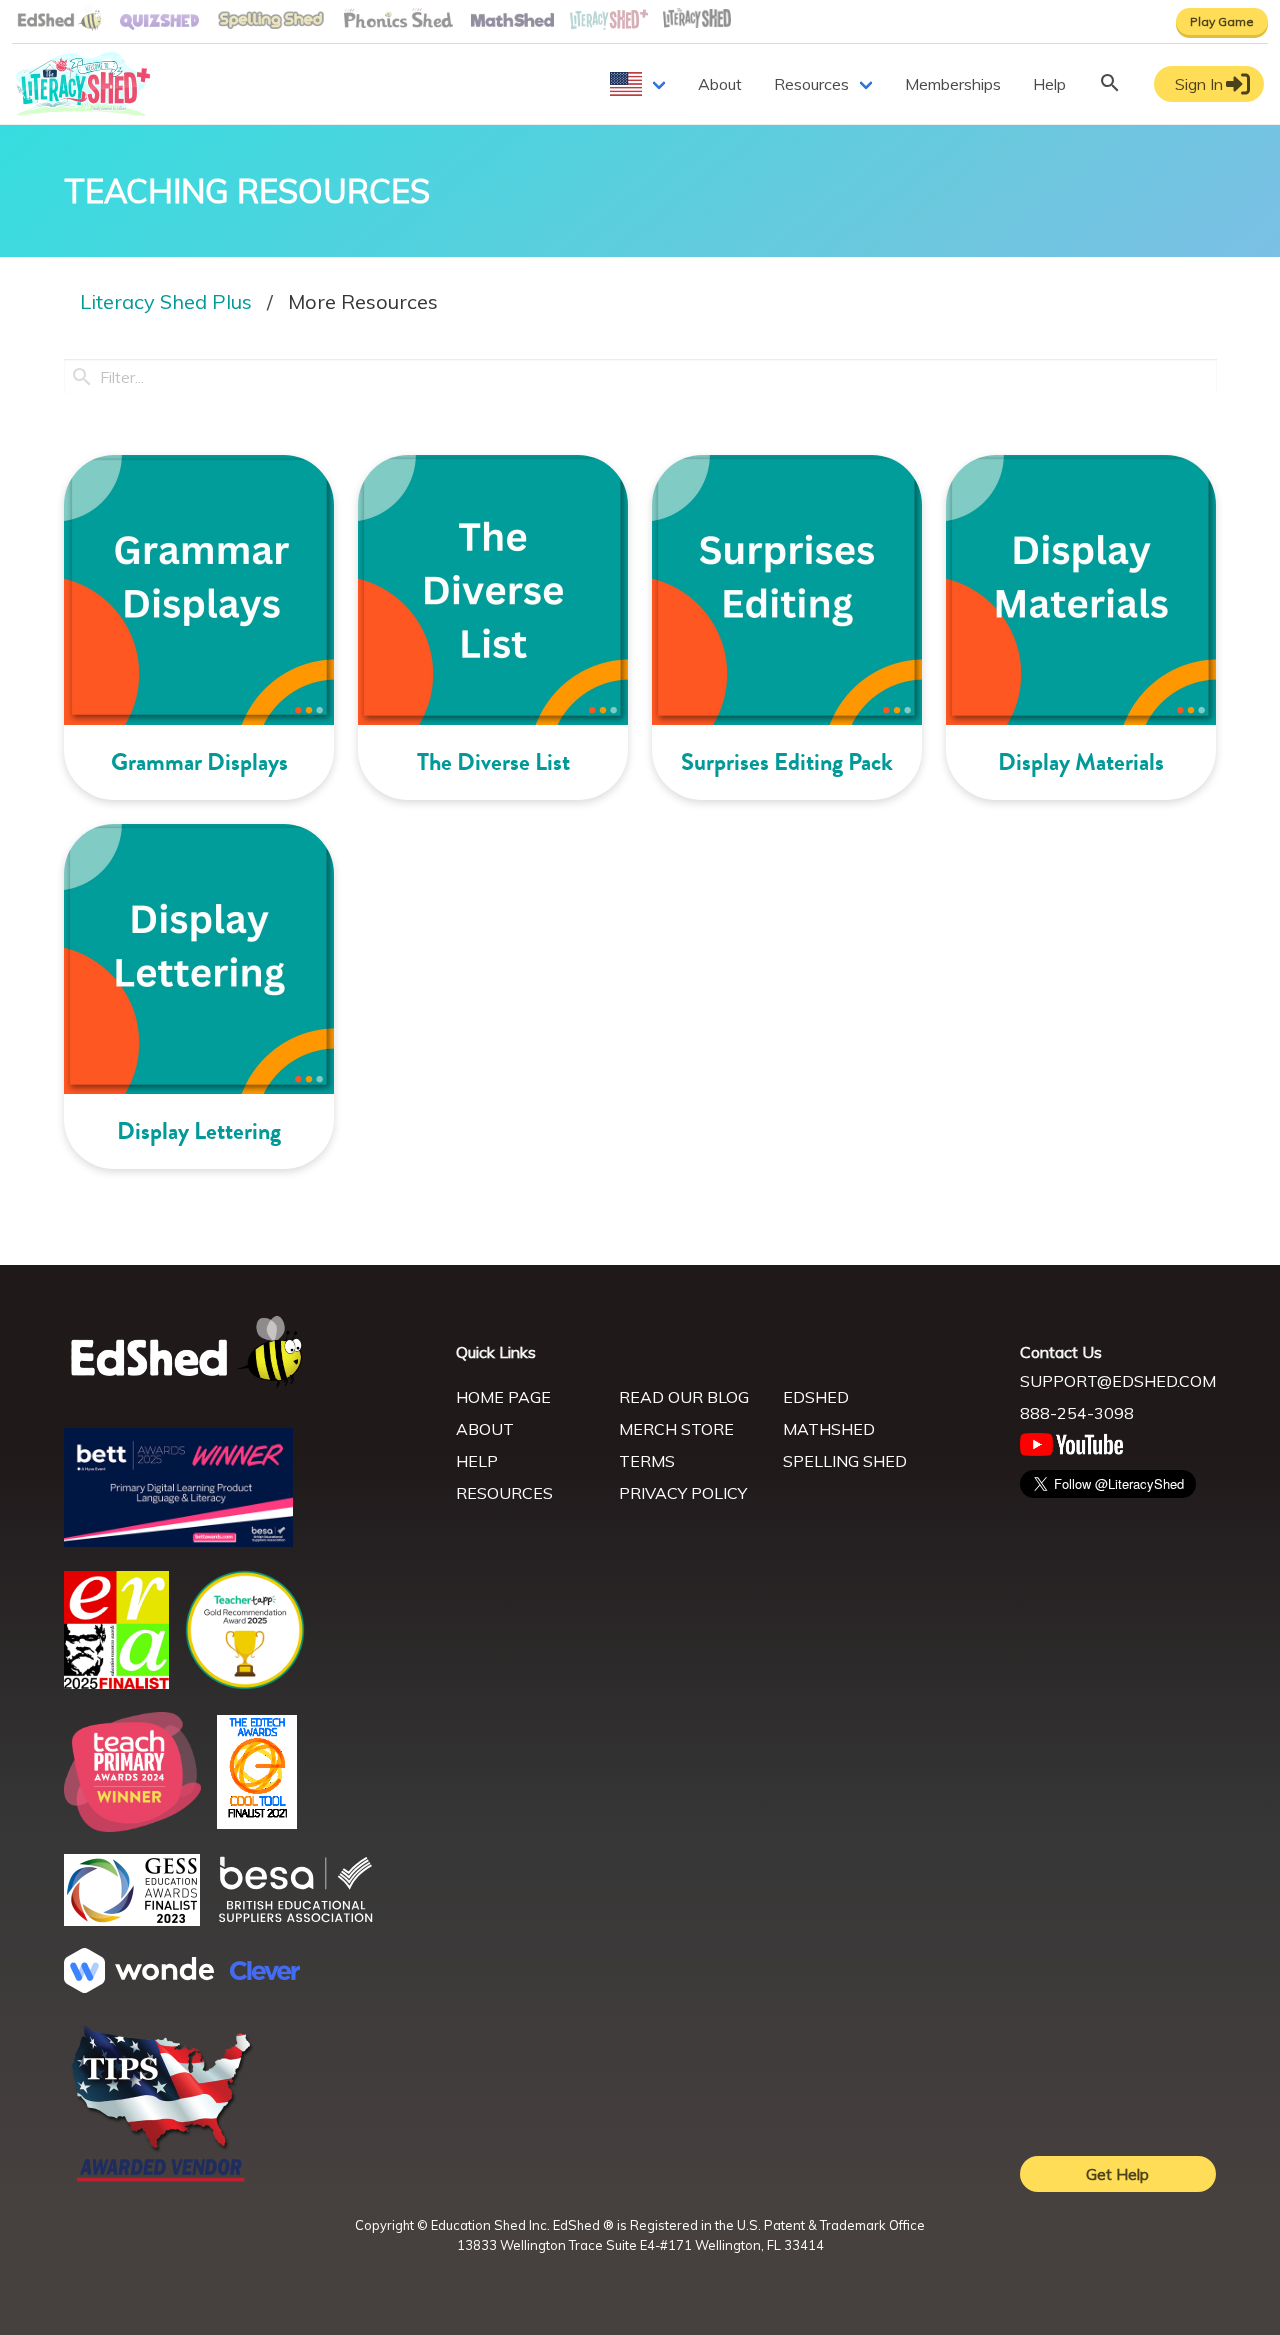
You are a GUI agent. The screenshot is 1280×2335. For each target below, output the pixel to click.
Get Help (1117, 2174)
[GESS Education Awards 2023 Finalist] (132, 1920)
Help (1049, 84)
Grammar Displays (199, 762)
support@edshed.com (1118, 1381)
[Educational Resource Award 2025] (116, 1683)
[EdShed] (248, 1352)
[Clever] (265, 1974)
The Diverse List (493, 762)
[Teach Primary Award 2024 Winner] (132, 1826)
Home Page (503, 1397)
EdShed (816, 1397)
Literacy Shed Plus (166, 301)
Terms (647, 1461)
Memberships (953, 84)
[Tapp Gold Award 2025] (245, 1684)
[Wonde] (139, 1987)
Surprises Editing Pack (787, 762)
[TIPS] (162, 2180)
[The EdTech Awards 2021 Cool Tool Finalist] (257, 1823)
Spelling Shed (845, 1461)
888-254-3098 (1077, 1413)
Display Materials (1081, 762)
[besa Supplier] (296, 1920)
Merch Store (676, 1429)
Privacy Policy (683, 1493)
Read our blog (684, 1397)
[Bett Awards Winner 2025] (178, 1542)
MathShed (829, 1429)
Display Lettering (199, 1131)
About (720, 84)
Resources (811, 84)
